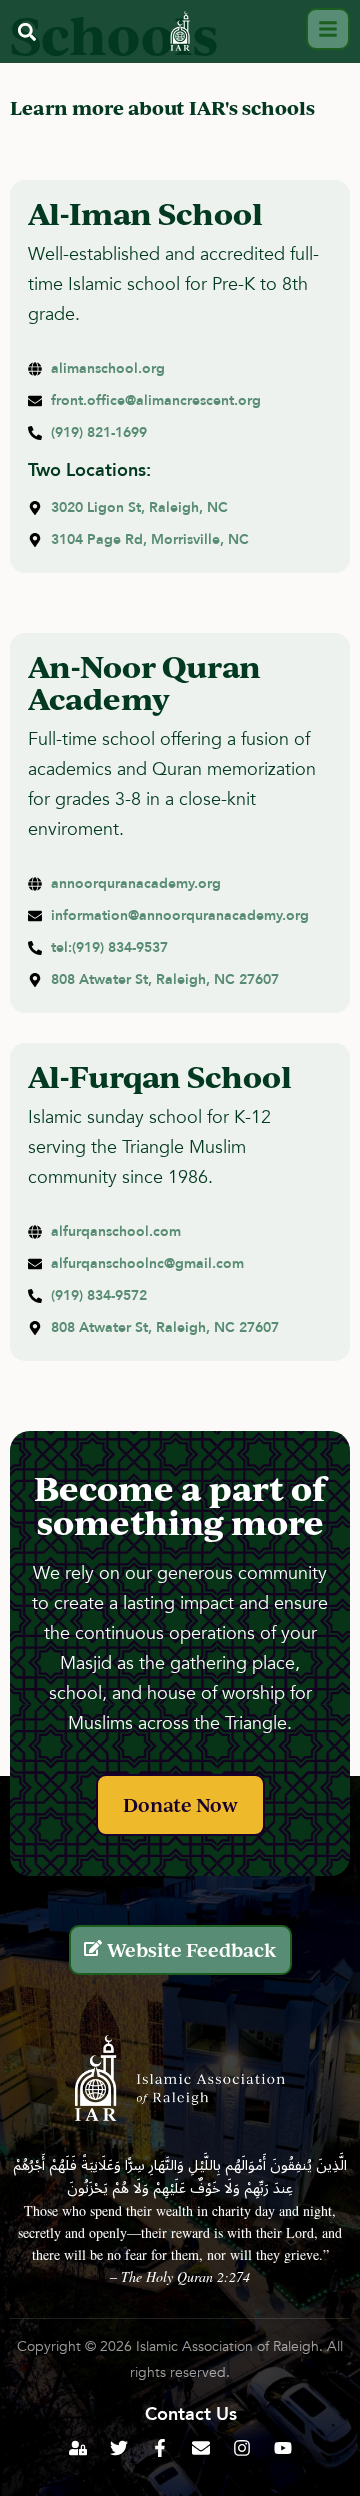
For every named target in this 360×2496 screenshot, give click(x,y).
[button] (26, 31)
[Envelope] (201, 2448)
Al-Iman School (145, 213)
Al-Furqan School (160, 1076)
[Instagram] (242, 2448)
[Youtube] (283, 2448)
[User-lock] (78, 2448)
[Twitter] (119, 2448)
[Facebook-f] (160, 2448)
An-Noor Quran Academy (144, 682)
